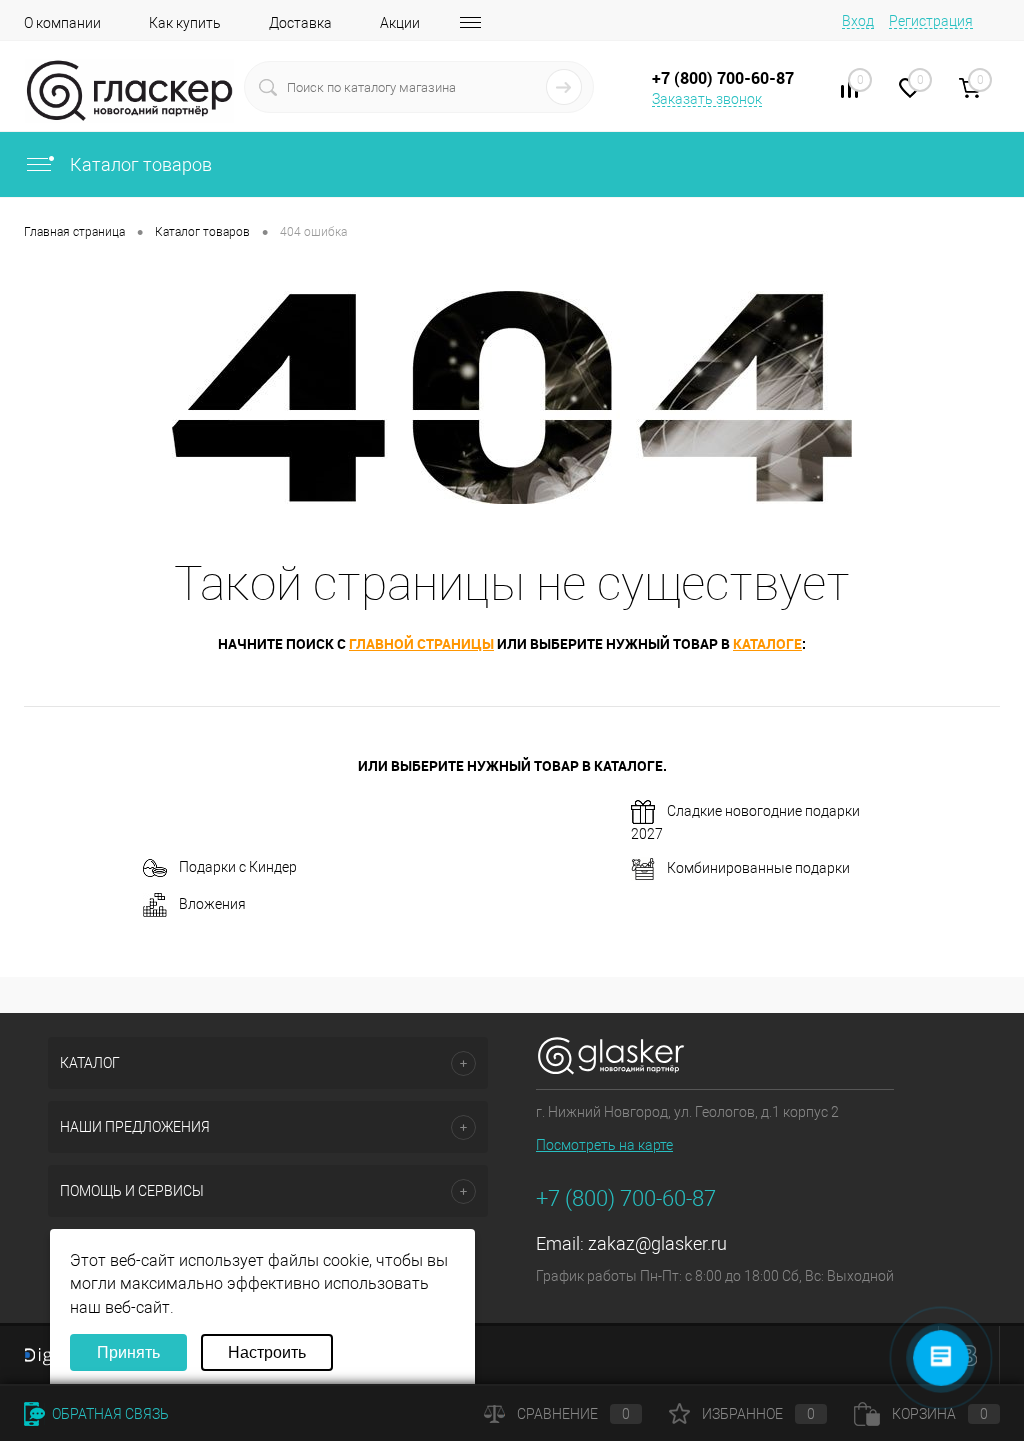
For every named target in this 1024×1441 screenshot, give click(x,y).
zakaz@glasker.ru (657, 1243)
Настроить (267, 1352)
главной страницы (421, 643)
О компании (62, 23)
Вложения (212, 904)
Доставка (300, 23)
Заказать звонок (707, 99)
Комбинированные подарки (758, 868)
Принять (128, 1352)
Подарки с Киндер (238, 867)
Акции (400, 23)
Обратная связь (109, 1414)
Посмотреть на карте (604, 1145)
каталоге (767, 643)
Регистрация (931, 21)
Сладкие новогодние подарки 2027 (745, 822)
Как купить (185, 23)
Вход (858, 21)
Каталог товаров (139, 164)
